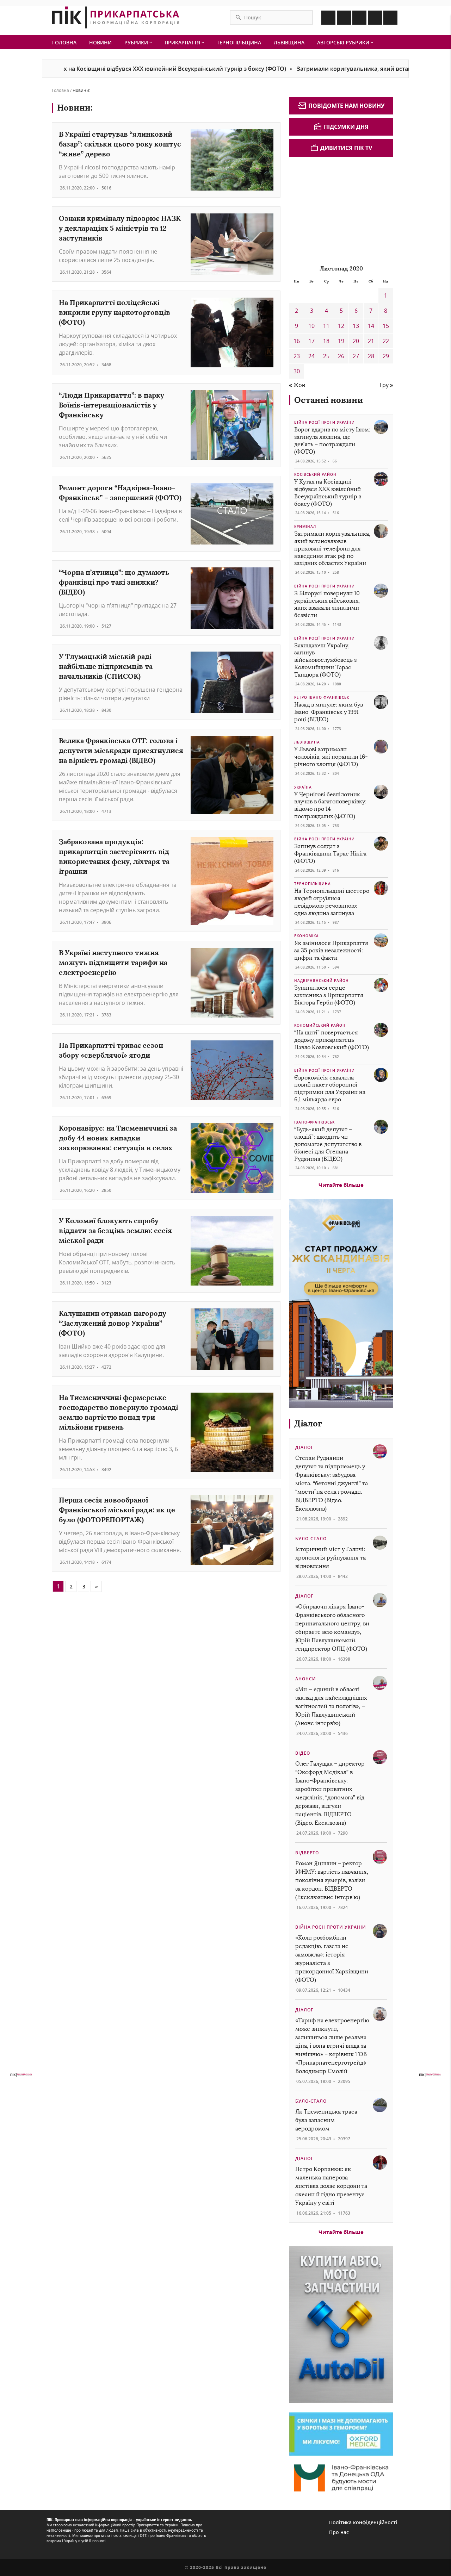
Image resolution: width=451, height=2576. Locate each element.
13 (356, 326)
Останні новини (329, 400)
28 (371, 356)
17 (311, 341)
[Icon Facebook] (328, 18)
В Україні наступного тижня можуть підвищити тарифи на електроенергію (113, 962)
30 (297, 371)
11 (326, 326)
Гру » (386, 385)
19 (341, 341)
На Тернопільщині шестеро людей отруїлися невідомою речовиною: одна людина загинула (332, 902)
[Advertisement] (342, 210)
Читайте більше (341, 1185)
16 (297, 341)
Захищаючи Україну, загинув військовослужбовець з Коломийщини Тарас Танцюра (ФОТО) (325, 660)
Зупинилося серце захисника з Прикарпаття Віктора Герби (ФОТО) (329, 995)
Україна (303, 787)
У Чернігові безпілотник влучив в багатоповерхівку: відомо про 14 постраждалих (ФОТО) (330, 805)
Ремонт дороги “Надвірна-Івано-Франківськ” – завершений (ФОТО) (120, 493)
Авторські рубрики (344, 42)
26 (341, 356)
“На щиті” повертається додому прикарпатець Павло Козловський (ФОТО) (332, 1040)
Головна (64, 42)
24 (311, 356)
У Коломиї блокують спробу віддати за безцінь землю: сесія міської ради (115, 1230)
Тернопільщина (239, 42)
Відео (303, 1753)
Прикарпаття (183, 42)
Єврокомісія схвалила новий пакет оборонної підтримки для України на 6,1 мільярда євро (330, 1088)
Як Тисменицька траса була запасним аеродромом (326, 2120)
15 (386, 326)
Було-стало (311, 1539)
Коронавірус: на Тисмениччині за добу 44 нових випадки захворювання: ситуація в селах (118, 1138)
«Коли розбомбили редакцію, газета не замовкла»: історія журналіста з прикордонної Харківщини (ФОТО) (332, 1959)
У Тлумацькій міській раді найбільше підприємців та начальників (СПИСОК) (106, 666)
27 (356, 356)
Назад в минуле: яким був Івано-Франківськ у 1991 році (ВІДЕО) (329, 712)
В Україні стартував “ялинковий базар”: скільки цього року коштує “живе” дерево (120, 144)
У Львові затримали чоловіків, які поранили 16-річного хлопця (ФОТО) (331, 757)
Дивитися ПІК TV (346, 148)
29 (386, 356)
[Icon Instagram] (344, 18)
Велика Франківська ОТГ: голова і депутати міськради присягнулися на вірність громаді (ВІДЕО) (121, 750)
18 (326, 341)
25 (326, 356)
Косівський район (315, 474)
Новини (100, 42)
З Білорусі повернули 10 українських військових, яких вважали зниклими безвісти (327, 604)
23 (297, 356)
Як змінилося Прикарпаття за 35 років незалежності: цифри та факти (331, 950)
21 (371, 341)
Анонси (306, 1679)
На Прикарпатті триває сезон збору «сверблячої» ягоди (111, 1050)
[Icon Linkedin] (359, 18)
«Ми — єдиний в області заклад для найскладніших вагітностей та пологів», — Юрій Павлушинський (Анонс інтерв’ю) (331, 1706)
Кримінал (305, 527)
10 (311, 326)
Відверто (307, 1853)
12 (341, 326)
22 (386, 341)
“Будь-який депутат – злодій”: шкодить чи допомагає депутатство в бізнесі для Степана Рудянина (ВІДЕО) (328, 1144)
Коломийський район (320, 1025)
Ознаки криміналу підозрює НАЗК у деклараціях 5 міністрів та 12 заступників (120, 228)
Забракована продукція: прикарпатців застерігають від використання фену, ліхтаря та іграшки (114, 856)
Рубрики (137, 42)
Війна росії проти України (325, 422)
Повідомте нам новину (346, 106)
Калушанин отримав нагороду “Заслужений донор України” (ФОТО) (113, 1323)
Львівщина (289, 42)
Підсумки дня (346, 127)
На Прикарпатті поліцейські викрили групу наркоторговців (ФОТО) (115, 312)
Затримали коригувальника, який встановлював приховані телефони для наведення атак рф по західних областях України (332, 548)
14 (371, 326)
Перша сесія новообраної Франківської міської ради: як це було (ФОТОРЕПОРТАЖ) (117, 1510)
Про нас (339, 2532)
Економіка (307, 936)
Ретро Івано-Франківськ (322, 697)
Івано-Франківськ (314, 1122)
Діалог (308, 1423)
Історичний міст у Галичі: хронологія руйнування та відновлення (330, 1558)
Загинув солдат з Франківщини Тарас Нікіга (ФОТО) (330, 854)
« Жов (297, 385)
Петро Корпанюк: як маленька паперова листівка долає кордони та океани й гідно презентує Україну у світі (331, 2186)
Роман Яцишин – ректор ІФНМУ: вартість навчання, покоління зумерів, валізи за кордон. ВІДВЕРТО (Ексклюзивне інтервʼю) (332, 1880)
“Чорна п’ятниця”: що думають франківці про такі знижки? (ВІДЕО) (114, 582)
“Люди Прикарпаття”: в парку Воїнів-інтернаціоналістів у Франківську (112, 405)
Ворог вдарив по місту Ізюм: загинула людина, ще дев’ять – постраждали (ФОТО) (332, 440)
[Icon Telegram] (375, 18)
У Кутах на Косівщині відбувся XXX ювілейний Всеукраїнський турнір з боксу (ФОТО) (328, 493)
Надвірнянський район (322, 981)
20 (356, 341)
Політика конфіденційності (363, 2522)
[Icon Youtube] (390, 18)
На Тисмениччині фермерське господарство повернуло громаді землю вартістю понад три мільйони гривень (118, 1412)
